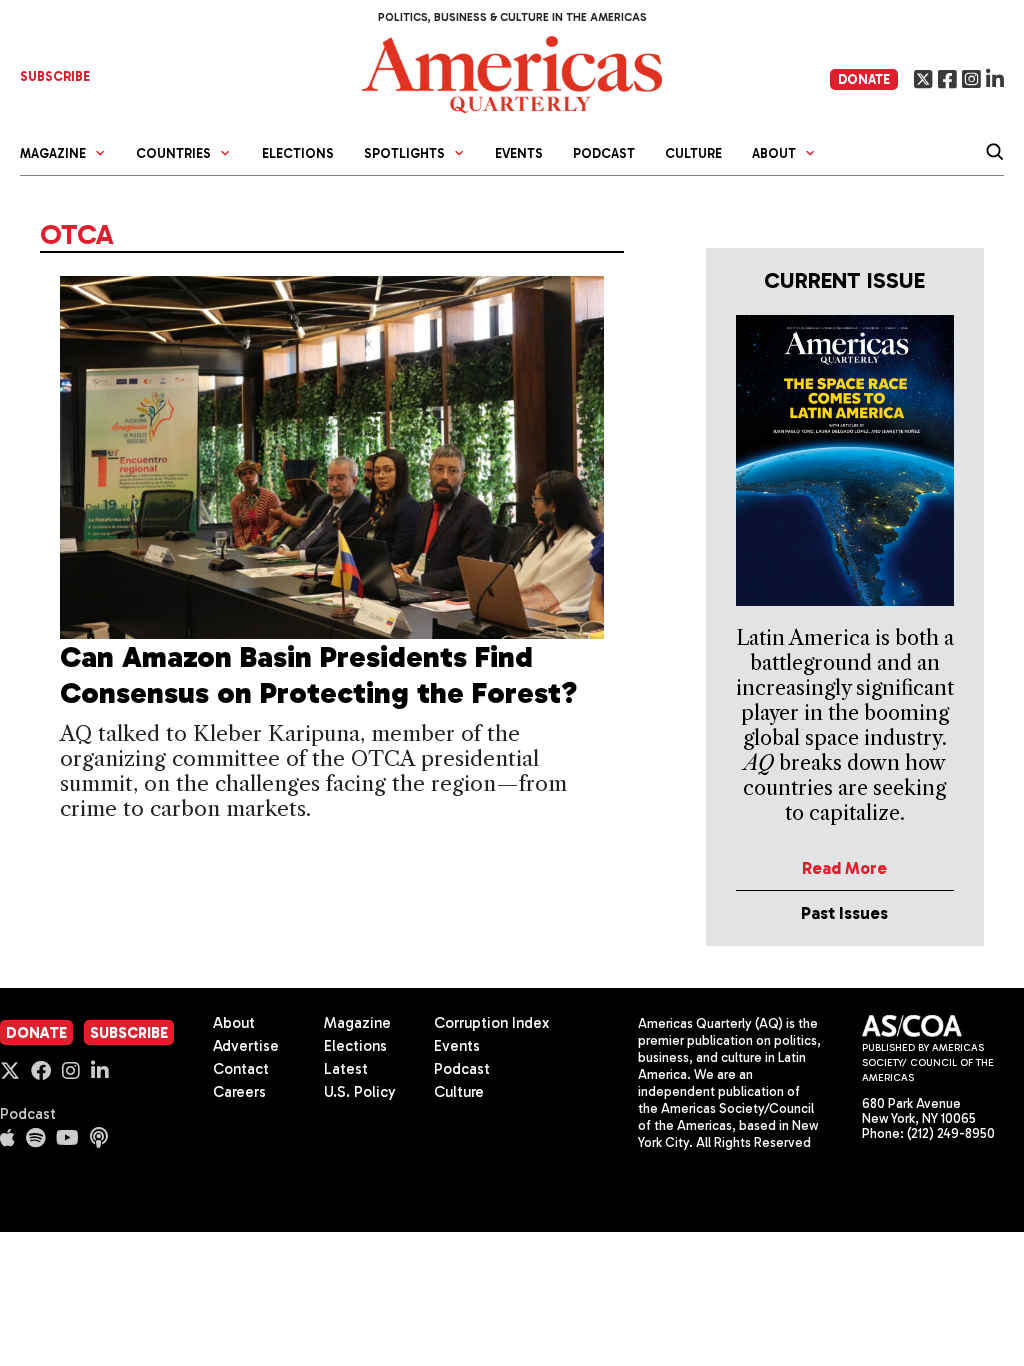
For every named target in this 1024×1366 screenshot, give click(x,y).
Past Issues (844, 913)
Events (519, 153)
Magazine (357, 1023)
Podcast (604, 153)
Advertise (246, 1046)
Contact (241, 1069)
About (234, 1023)
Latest (346, 1069)
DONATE (864, 79)
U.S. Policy (360, 1092)
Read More (844, 868)
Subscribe (129, 1033)
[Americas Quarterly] (512, 72)
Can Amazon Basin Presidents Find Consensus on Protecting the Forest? (319, 675)
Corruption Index (491, 1023)
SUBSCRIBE (55, 76)
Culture (693, 153)
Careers (239, 1092)
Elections (298, 153)
